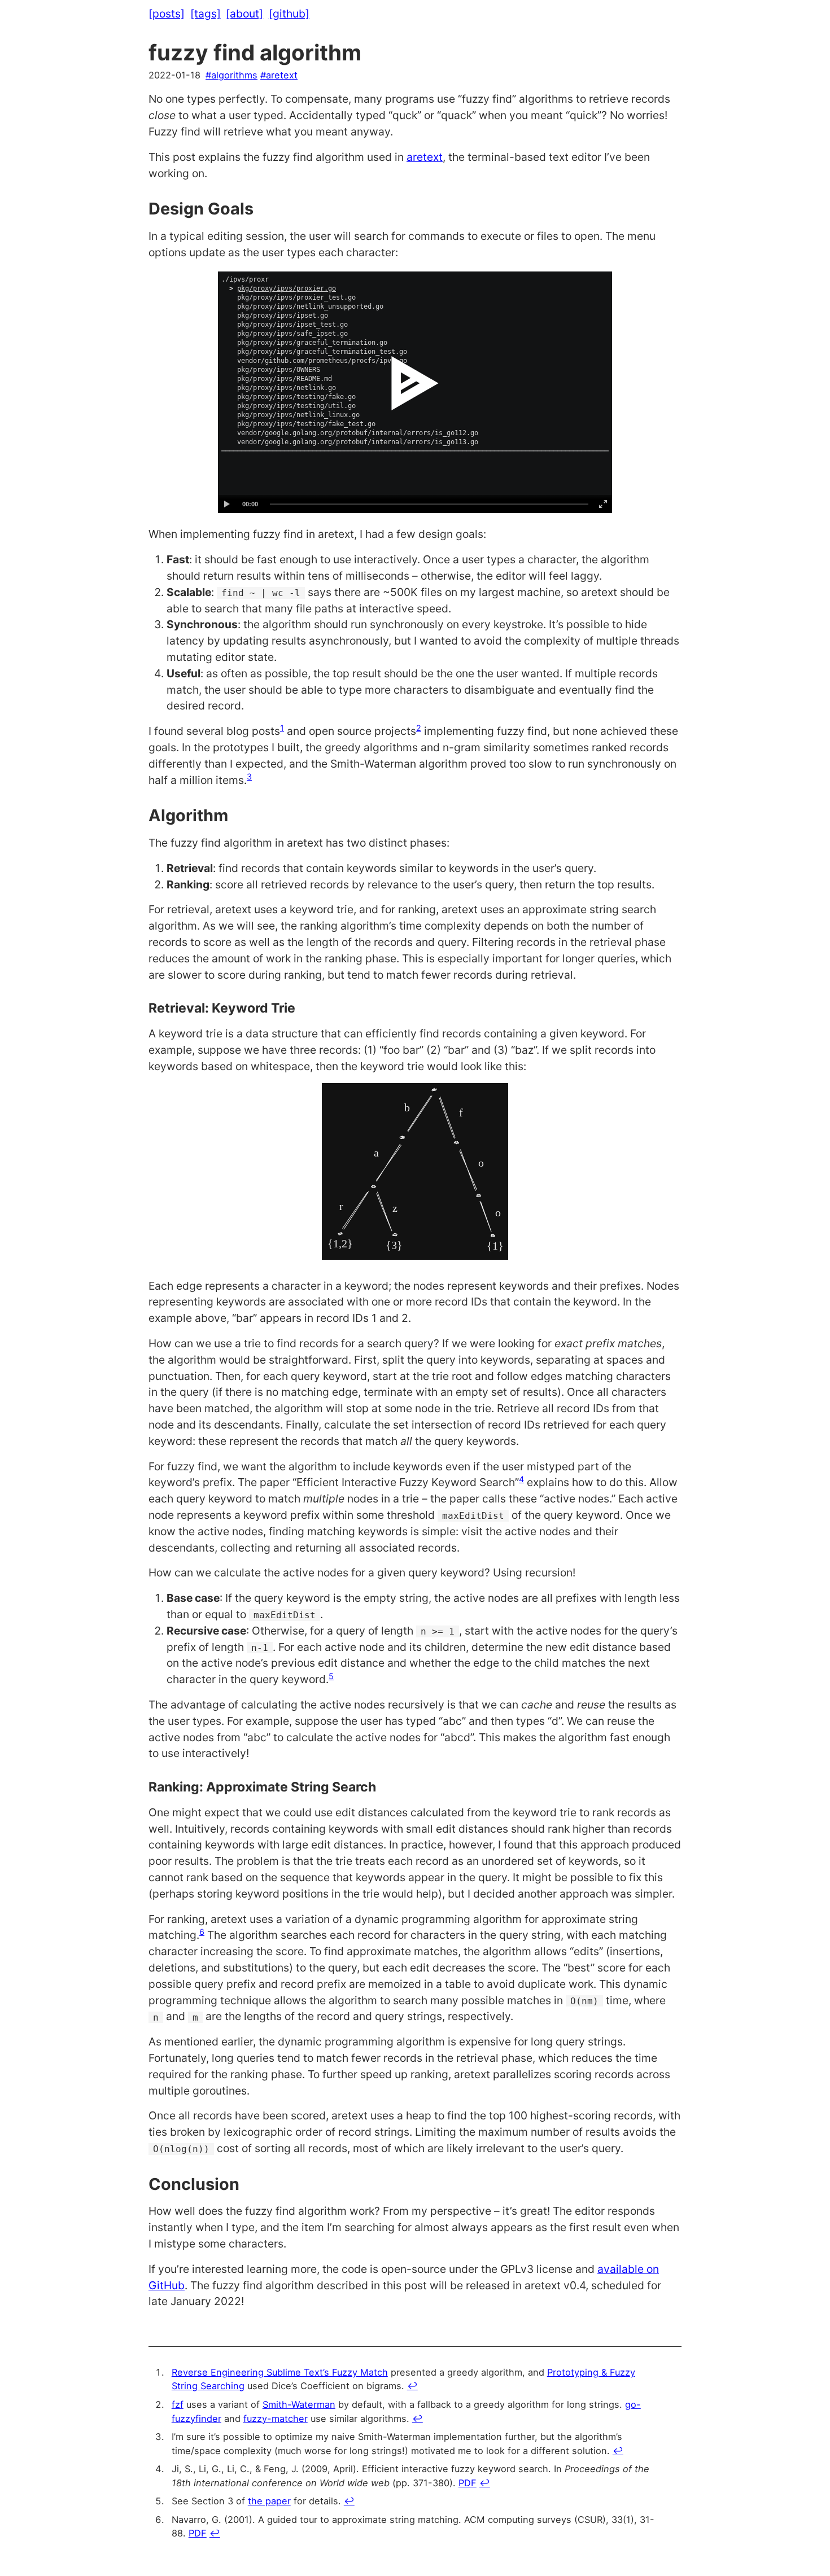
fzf (178, 2404)
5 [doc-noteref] (331, 1676)
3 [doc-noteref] (249, 776)
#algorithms (231, 75)
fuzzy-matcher (276, 2419)
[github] (289, 14)
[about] (244, 14)
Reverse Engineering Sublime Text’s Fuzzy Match (280, 2372)
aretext (425, 157)
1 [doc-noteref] (282, 728)
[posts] (167, 14)
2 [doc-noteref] (419, 728)
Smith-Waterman (299, 2404)
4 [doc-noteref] (521, 1479)
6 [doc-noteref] (202, 1932)
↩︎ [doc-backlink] (412, 2386)
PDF (468, 2483)
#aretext (279, 75)
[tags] (206, 14)
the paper (269, 2501)
